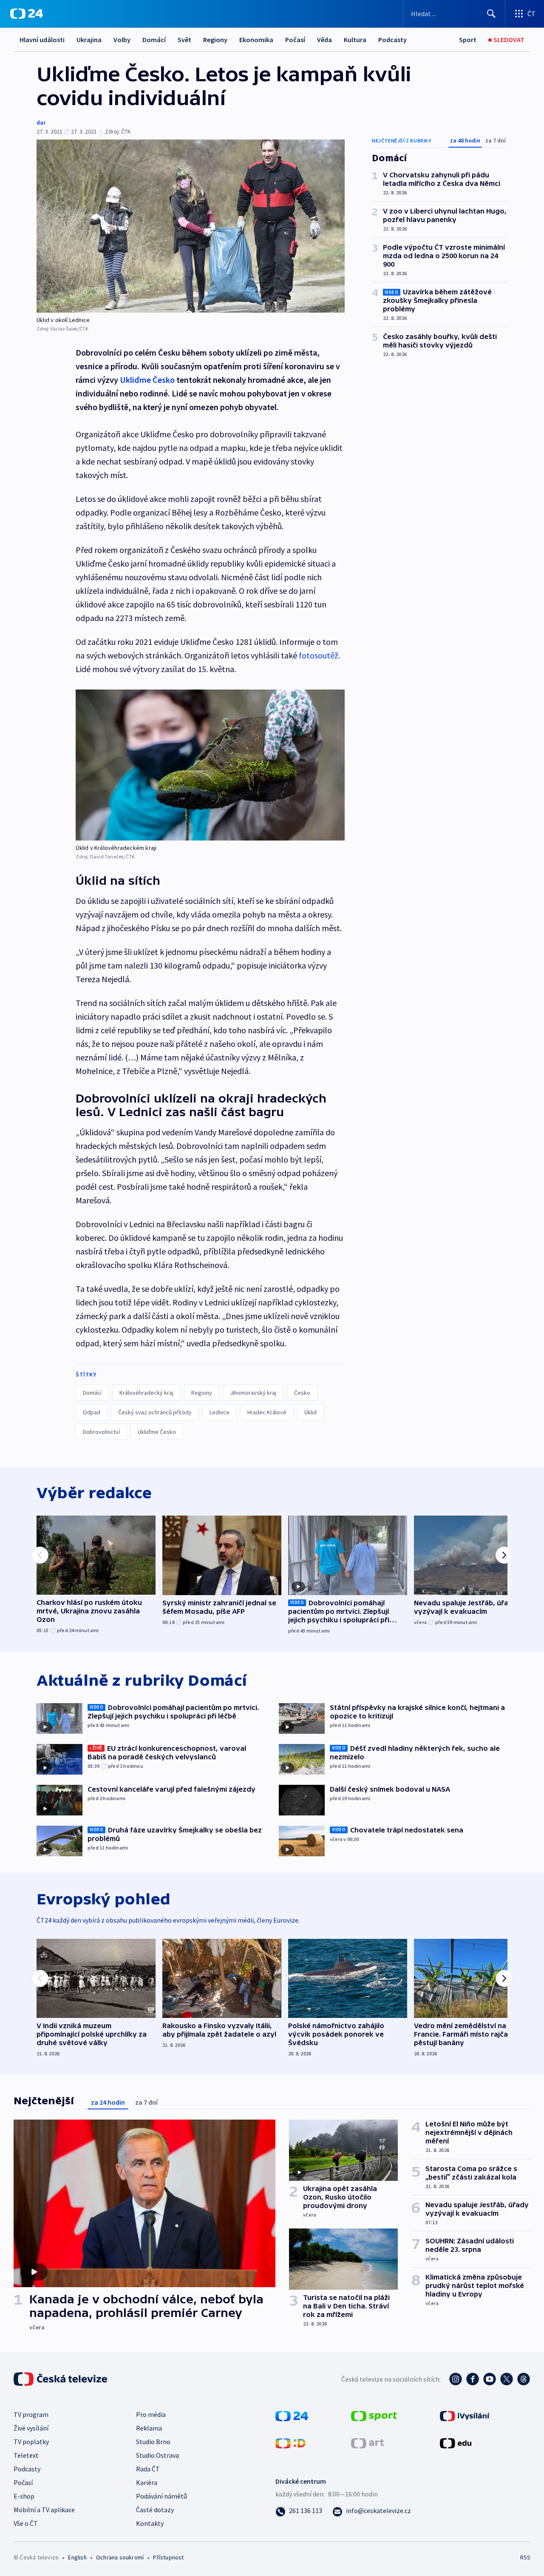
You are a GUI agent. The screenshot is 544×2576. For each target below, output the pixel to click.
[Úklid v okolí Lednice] (191, 226)
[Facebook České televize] (473, 2379)
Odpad (92, 1412)
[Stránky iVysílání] (465, 2415)
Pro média (151, 2414)
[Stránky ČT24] (292, 2415)
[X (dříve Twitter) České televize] (507, 2379)
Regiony (215, 40)
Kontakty (150, 2523)
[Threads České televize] (524, 2379)
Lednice (220, 1412)
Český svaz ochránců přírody (155, 1412)
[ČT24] (27, 14)
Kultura (355, 40)
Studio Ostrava (157, 2455)
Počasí (295, 40)
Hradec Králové (267, 1412)
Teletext (26, 2455)
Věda (324, 40)
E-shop (24, 2496)
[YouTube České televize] (490, 2379)
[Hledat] (491, 14)
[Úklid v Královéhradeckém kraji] (210, 765)
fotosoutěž (319, 655)
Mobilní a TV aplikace (44, 2510)
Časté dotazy (155, 2510)
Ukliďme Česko (147, 380)
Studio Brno (153, 2442)
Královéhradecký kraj (146, 1393)
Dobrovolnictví (101, 1432)
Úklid (310, 1412)
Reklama (149, 2428)
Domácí (154, 40)
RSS (525, 2557)
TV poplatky (31, 2442)
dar (41, 123)
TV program (31, 2414)
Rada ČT (148, 2469)
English (77, 2557)
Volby (122, 40)
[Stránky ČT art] (367, 2442)
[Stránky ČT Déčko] (290, 2442)
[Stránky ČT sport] (374, 2415)
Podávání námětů (161, 2496)
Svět (184, 40)
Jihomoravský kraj (253, 1393)
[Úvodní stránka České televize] (61, 2379)
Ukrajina (89, 40)
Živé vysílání (31, 2428)
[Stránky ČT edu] (456, 2442)
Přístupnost (168, 2557)
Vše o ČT (26, 2523)
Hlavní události (42, 40)
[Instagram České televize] (456, 2379)
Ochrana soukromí (120, 2557)
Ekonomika (256, 40)
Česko (302, 1393)
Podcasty (392, 40)
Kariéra (147, 2482)
